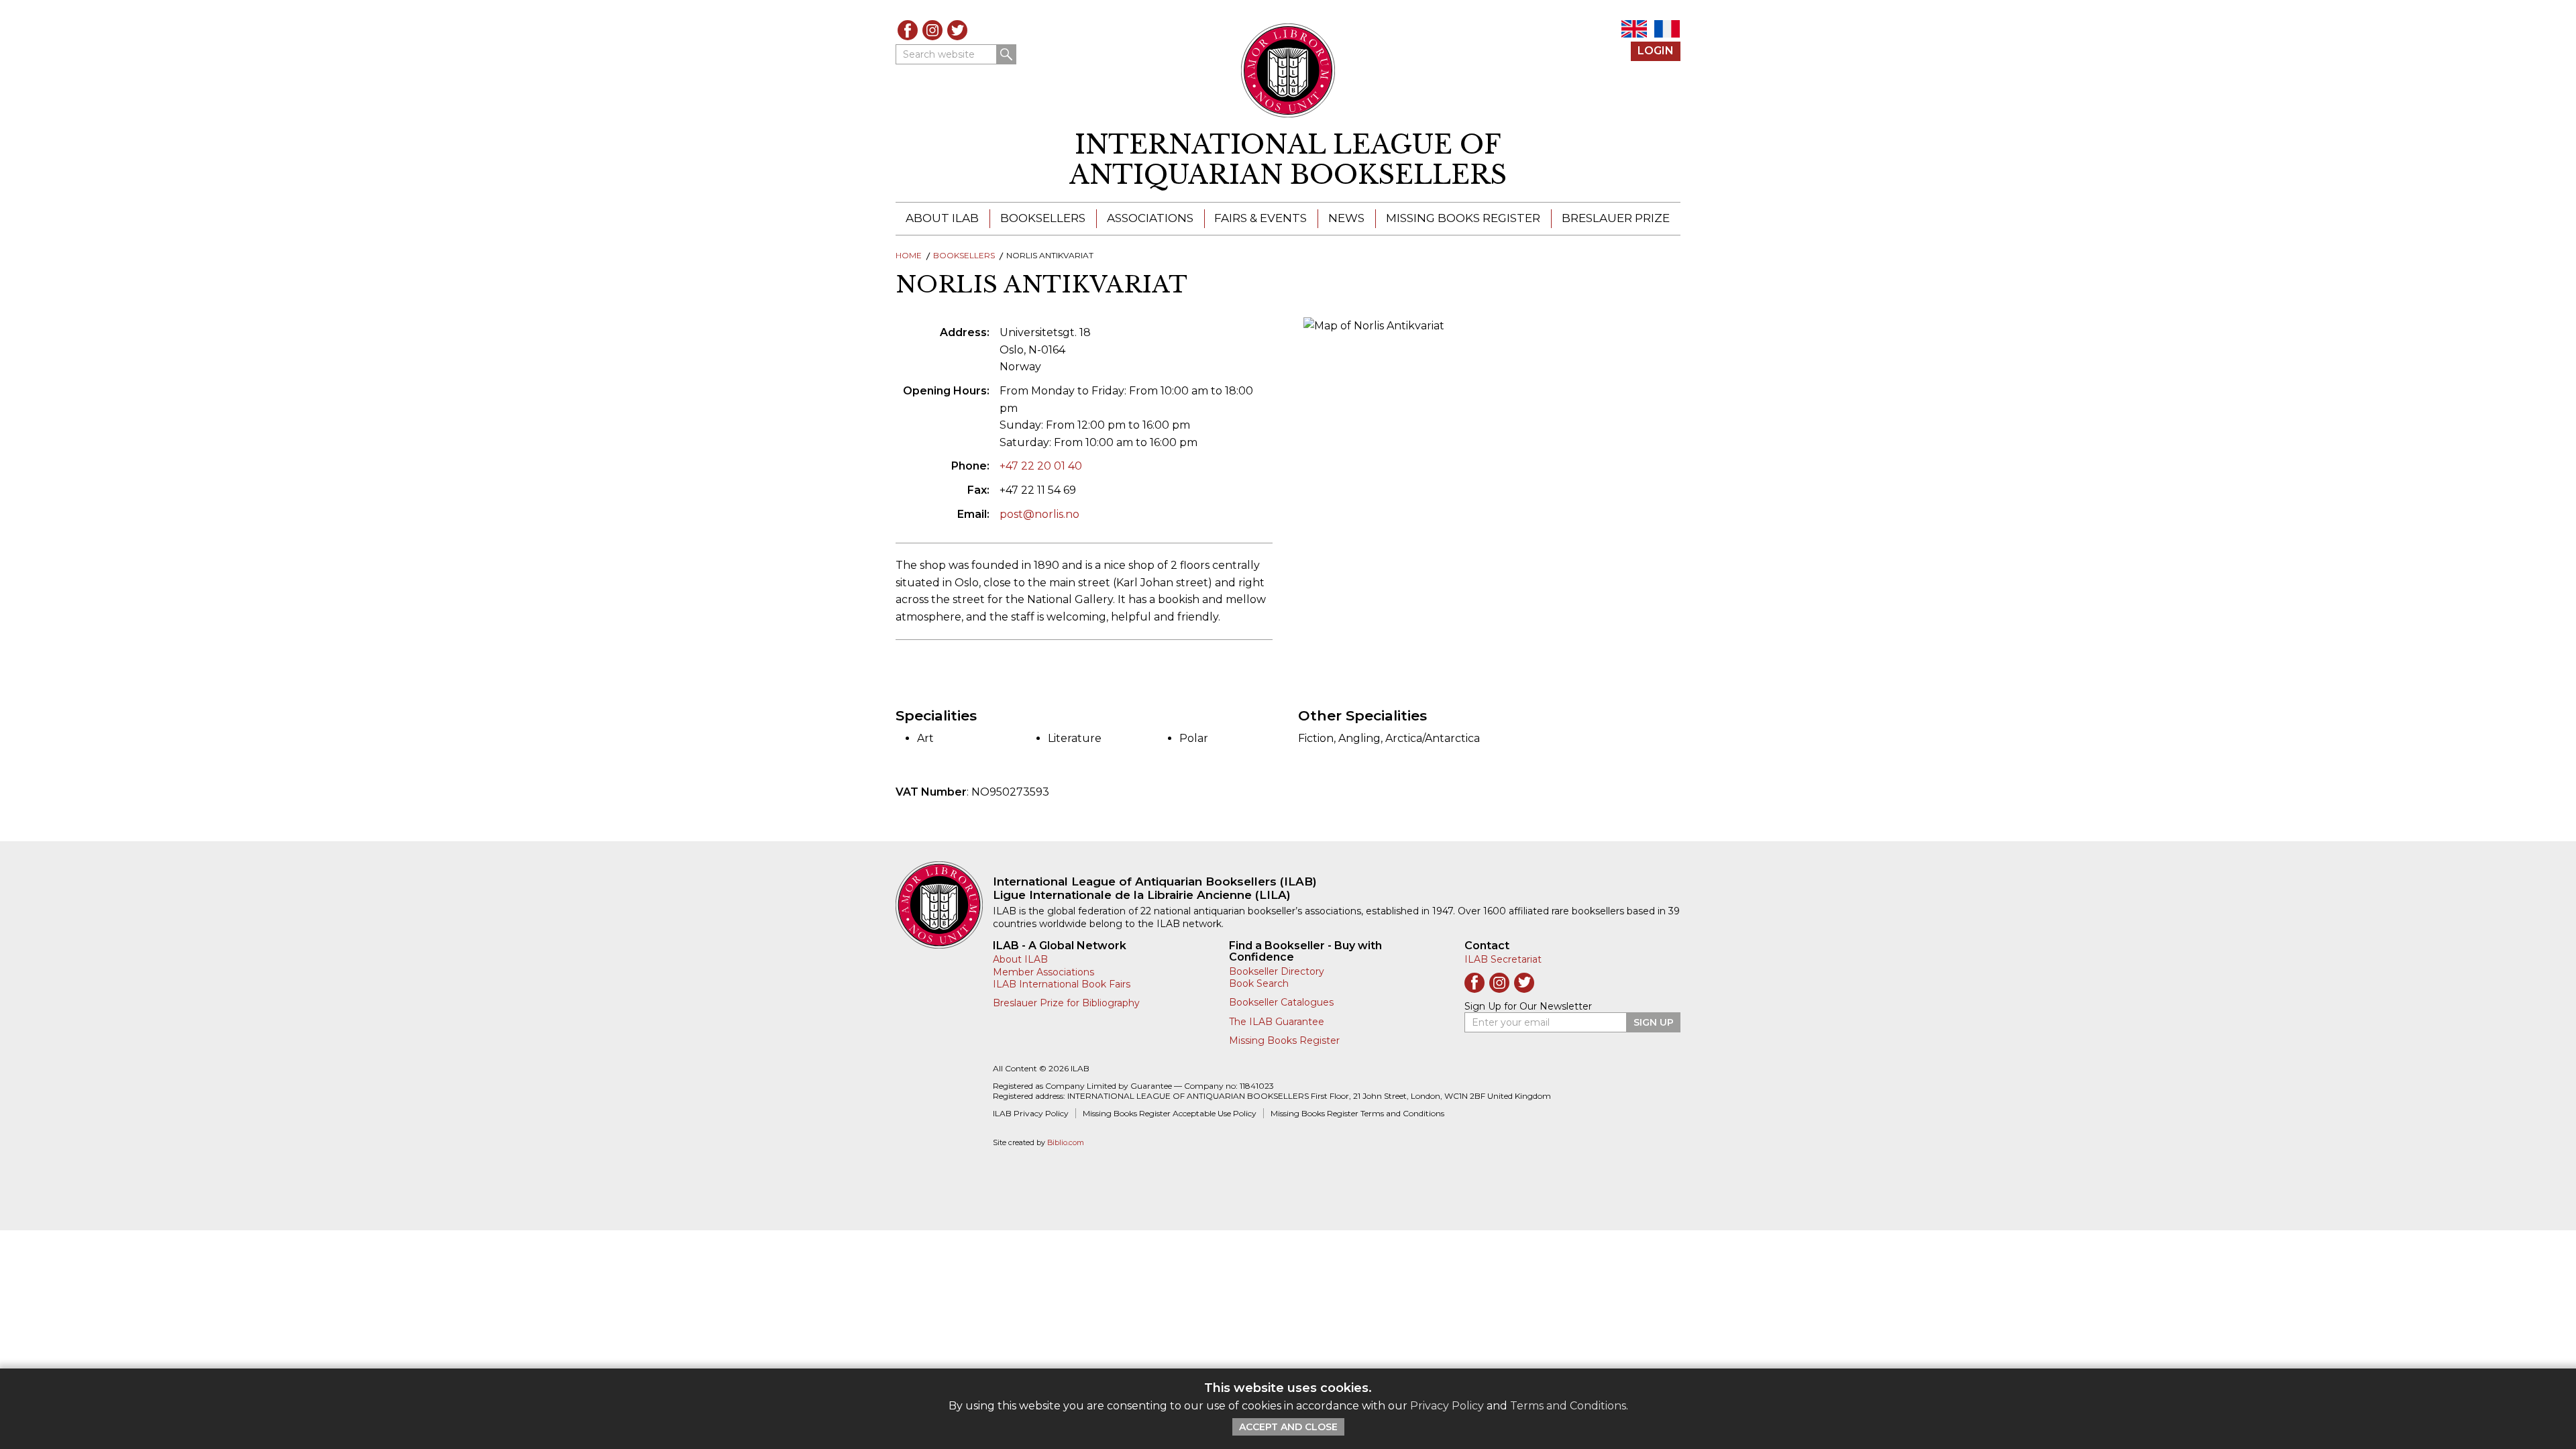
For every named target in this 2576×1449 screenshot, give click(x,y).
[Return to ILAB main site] (1288, 70)
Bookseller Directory (1277, 971)
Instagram (932, 30)
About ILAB (942, 218)
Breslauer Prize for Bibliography (1066, 1003)
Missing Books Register (1463, 218)
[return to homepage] (944, 905)
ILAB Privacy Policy (1031, 1113)
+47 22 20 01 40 (1041, 466)
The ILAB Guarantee (1277, 1022)
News (1346, 218)
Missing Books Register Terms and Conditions (1357, 1113)
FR (1667, 29)
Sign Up (1654, 1022)
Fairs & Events (1260, 218)
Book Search (1259, 983)
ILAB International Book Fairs (1062, 984)
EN (1634, 29)
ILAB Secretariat (1503, 959)
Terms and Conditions (1568, 1406)
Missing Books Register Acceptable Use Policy (1170, 1113)
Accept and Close (1288, 1427)
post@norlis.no (1039, 514)
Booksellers (1043, 218)
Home (909, 255)
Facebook (908, 30)
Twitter (957, 30)
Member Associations (1043, 972)
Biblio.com (1066, 1143)
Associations (1150, 218)
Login (1656, 51)
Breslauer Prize (1616, 218)
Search (1006, 54)
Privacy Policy (1447, 1406)
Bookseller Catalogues (1281, 1002)
